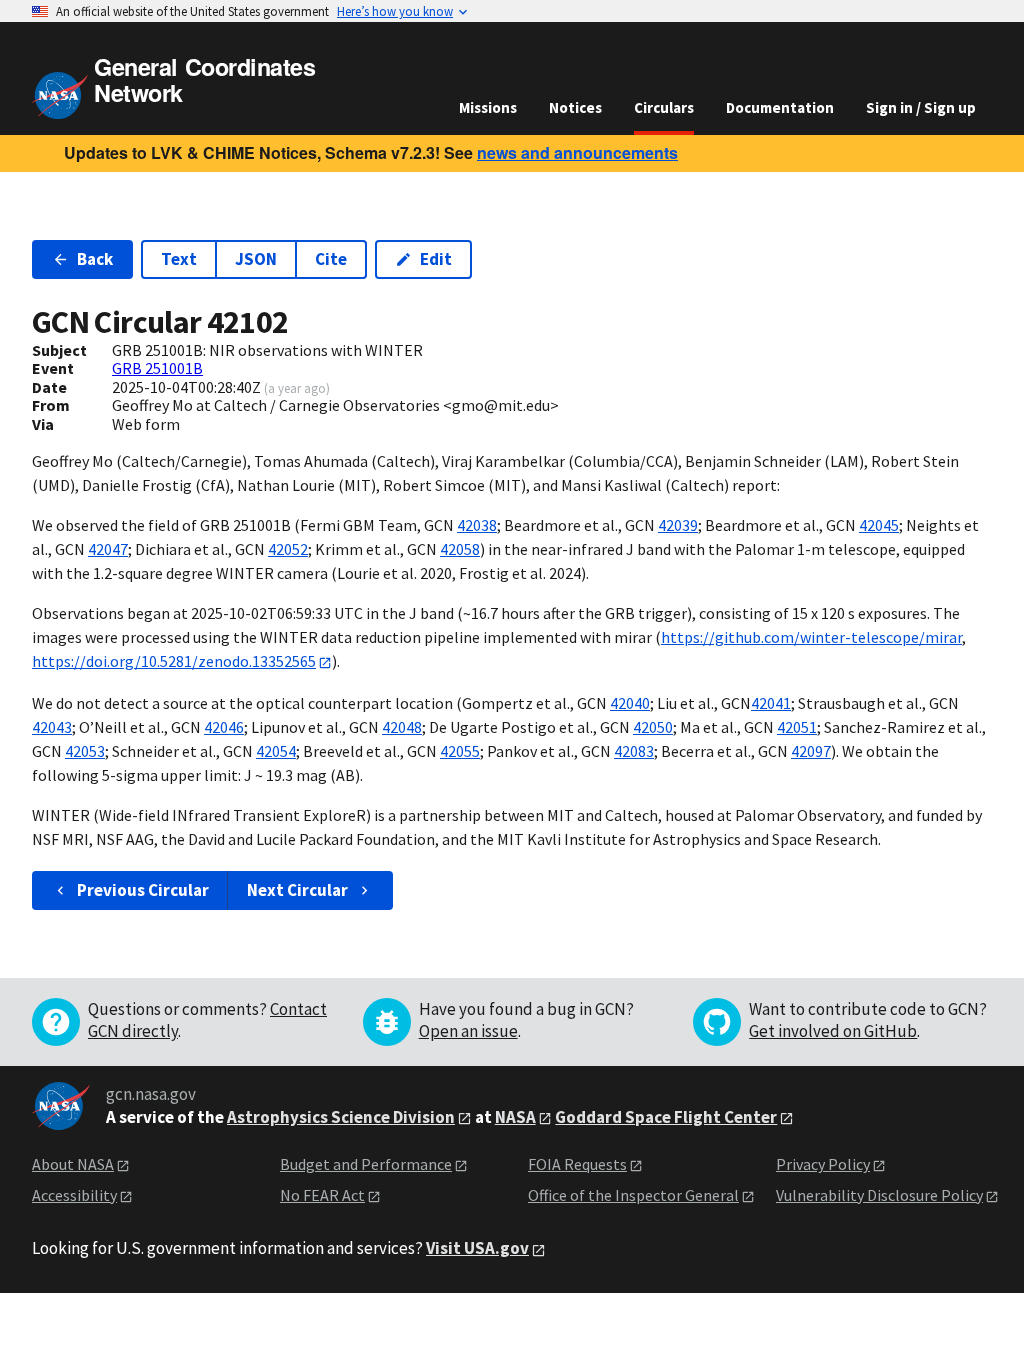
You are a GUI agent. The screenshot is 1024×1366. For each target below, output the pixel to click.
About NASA (73, 1164)
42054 (276, 751)
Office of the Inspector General (633, 1195)
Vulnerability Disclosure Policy (879, 1195)
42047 (108, 549)
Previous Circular (143, 890)
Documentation (780, 107)
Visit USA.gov (477, 1248)
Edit (436, 259)
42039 (678, 525)
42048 (402, 727)
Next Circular (297, 890)
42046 (224, 727)
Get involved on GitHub (833, 1031)
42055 (460, 751)
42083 (634, 751)
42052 (288, 549)
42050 (653, 727)
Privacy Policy (823, 1164)
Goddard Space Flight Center (666, 1117)
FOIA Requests (577, 1164)
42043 (52, 727)
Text (179, 259)
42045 (879, 525)
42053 (85, 751)
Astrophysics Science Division (341, 1117)
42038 (477, 525)
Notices (575, 107)
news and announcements (577, 152)
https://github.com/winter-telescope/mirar (811, 637)
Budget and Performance (366, 1164)
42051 (797, 727)
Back (95, 259)
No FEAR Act (322, 1195)
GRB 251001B (157, 368)
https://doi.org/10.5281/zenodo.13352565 (174, 661)
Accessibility (74, 1195)
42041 (771, 703)
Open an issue (468, 1031)
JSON (256, 259)
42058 (460, 549)
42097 (811, 751)
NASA (515, 1117)
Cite (331, 259)
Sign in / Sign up (921, 107)
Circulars (664, 107)
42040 (630, 703)
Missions (488, 107)
